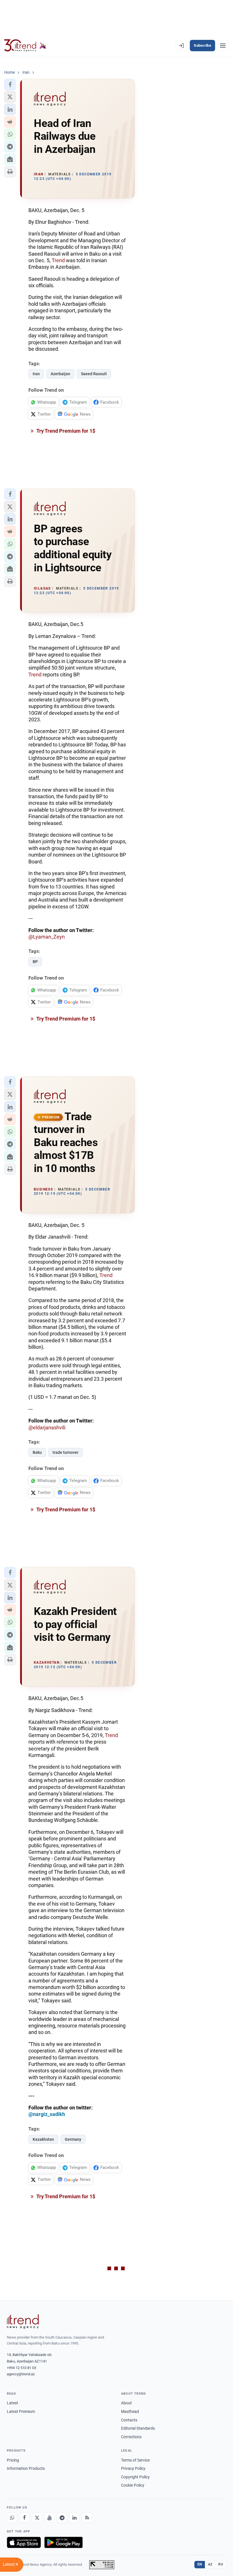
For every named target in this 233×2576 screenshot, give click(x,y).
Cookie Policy (133, 2485)
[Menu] (223, 46)
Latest (13, 2403)
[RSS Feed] (87, 2518)
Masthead (130, 2411)
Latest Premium (21, 2411)
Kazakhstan (43, 2139)
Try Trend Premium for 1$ (65, 431)
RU (221, 2564)
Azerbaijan (60, 374)
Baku (37, 1452)
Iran (36, 374)
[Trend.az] (25, 46)
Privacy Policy (133, 2468)
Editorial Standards (138, 2428)
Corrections (131, 2437)
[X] (37, 2518)
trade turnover (65, 1452)
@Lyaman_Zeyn (47, 937)
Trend (58, 260)
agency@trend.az (21, 2374)
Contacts (129, 2420)
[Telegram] (62, 2518)
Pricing (13, 2460)
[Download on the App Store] (24, 2542)
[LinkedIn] (74, 2518)
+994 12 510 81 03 (21, 2368)
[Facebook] (24, 2518)
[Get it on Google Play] (64, 2542)
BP (35, 962)
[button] (10, 85)
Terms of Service (135, 2460)
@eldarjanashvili (47, 1427)
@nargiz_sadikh (47, 2114)
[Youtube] (49, 2518)
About (126, 2403)
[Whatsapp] (12, 2518)
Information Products (26, 2468)
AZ (210, 2564)
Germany (73, 2139)
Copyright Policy (135, 2477)
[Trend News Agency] (23, 2322)
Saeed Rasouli (94, 374)
